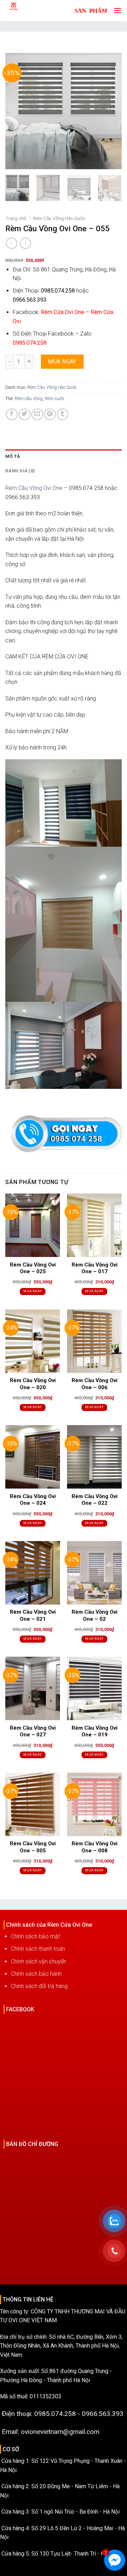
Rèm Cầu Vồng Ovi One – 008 (95, 1847)
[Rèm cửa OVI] (30, 11)
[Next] (110, 111)
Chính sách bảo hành (36, 1974)
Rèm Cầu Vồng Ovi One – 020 (33, 1384)
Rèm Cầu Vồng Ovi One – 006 (95, 1384)
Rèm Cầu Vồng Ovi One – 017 (95, 1268)
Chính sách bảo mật (35, 1936)
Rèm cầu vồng (29, 398)
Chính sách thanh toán (38, 1949)
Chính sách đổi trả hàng (39, 1986)
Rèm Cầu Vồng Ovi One (34, 488)
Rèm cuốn (55, 398)
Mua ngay (62, 361)
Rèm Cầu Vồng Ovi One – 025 (33, 1268)
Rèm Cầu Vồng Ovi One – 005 (33, 1847)
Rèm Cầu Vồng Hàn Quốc (59, 218)
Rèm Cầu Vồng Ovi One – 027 (33, 1731)
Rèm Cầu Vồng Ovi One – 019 (95, 1731)
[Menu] (116, 10)
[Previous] (17, 111)
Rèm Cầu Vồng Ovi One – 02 (95, 1615)
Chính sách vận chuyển (39, 1961)
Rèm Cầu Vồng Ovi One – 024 (33, 1500)
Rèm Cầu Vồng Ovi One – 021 (33, 1615)
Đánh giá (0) (20, 471)
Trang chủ (16, 218)
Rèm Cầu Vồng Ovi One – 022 (95, 1500)
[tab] (64, 456)
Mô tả (13, 456)
